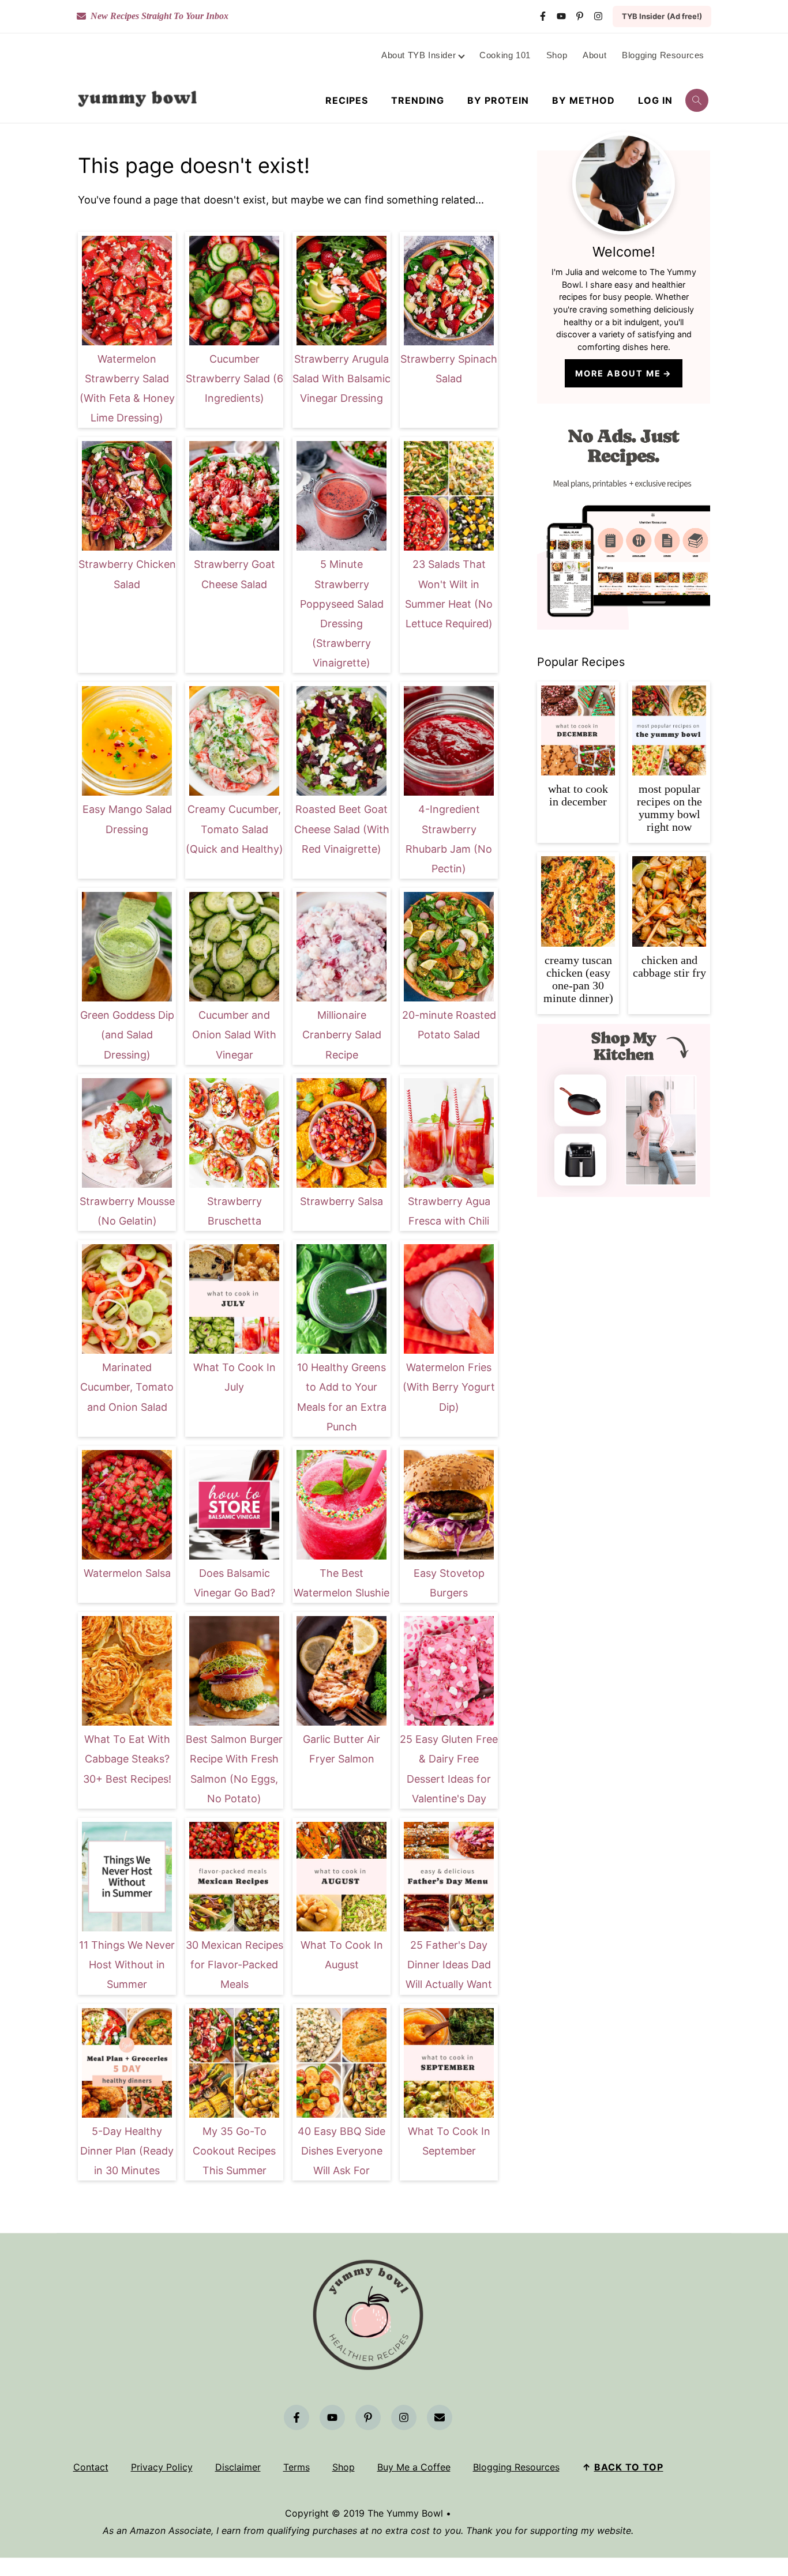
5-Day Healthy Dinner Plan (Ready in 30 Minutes (127, 2151)
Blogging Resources (516, 2467)
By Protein (498, 101)
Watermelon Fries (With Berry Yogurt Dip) (449, 1387)
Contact (91, 2467)
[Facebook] (543, 16)
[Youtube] (561, 16)
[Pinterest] (580, 16)
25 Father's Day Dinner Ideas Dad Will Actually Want (449, 1965)
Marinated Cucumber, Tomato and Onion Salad (127, 1387)
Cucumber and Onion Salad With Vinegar (234, 1035)
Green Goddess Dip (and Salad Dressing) (127, 1035)
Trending (418, 101)
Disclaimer (238, 2467)
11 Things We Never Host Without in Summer (127, 1965)
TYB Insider (662, 16)
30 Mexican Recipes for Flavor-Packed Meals (234, 1965)
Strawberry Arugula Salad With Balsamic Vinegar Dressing (342, 379)
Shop (344, 2467)
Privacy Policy (162, 2467)
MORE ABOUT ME (618, 373)
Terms (297, 2467)
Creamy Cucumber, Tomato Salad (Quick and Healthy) (234, 829)
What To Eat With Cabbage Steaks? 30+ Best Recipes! (127, 1759)
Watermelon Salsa (127, 1573)
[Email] (440, 2417)
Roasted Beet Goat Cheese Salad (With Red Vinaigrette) (342, 829)
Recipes (347, 101)
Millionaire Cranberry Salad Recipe (342, 1035)
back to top (629, 2467)
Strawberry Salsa (342, 1201)
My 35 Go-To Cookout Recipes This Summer (234, 2151)
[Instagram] (598, 16)
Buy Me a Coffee (414, 2467)
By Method (584, 101)
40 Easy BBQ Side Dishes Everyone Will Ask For (342, 2151)
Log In (655, 101)
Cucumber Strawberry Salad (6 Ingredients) (234, 379)
